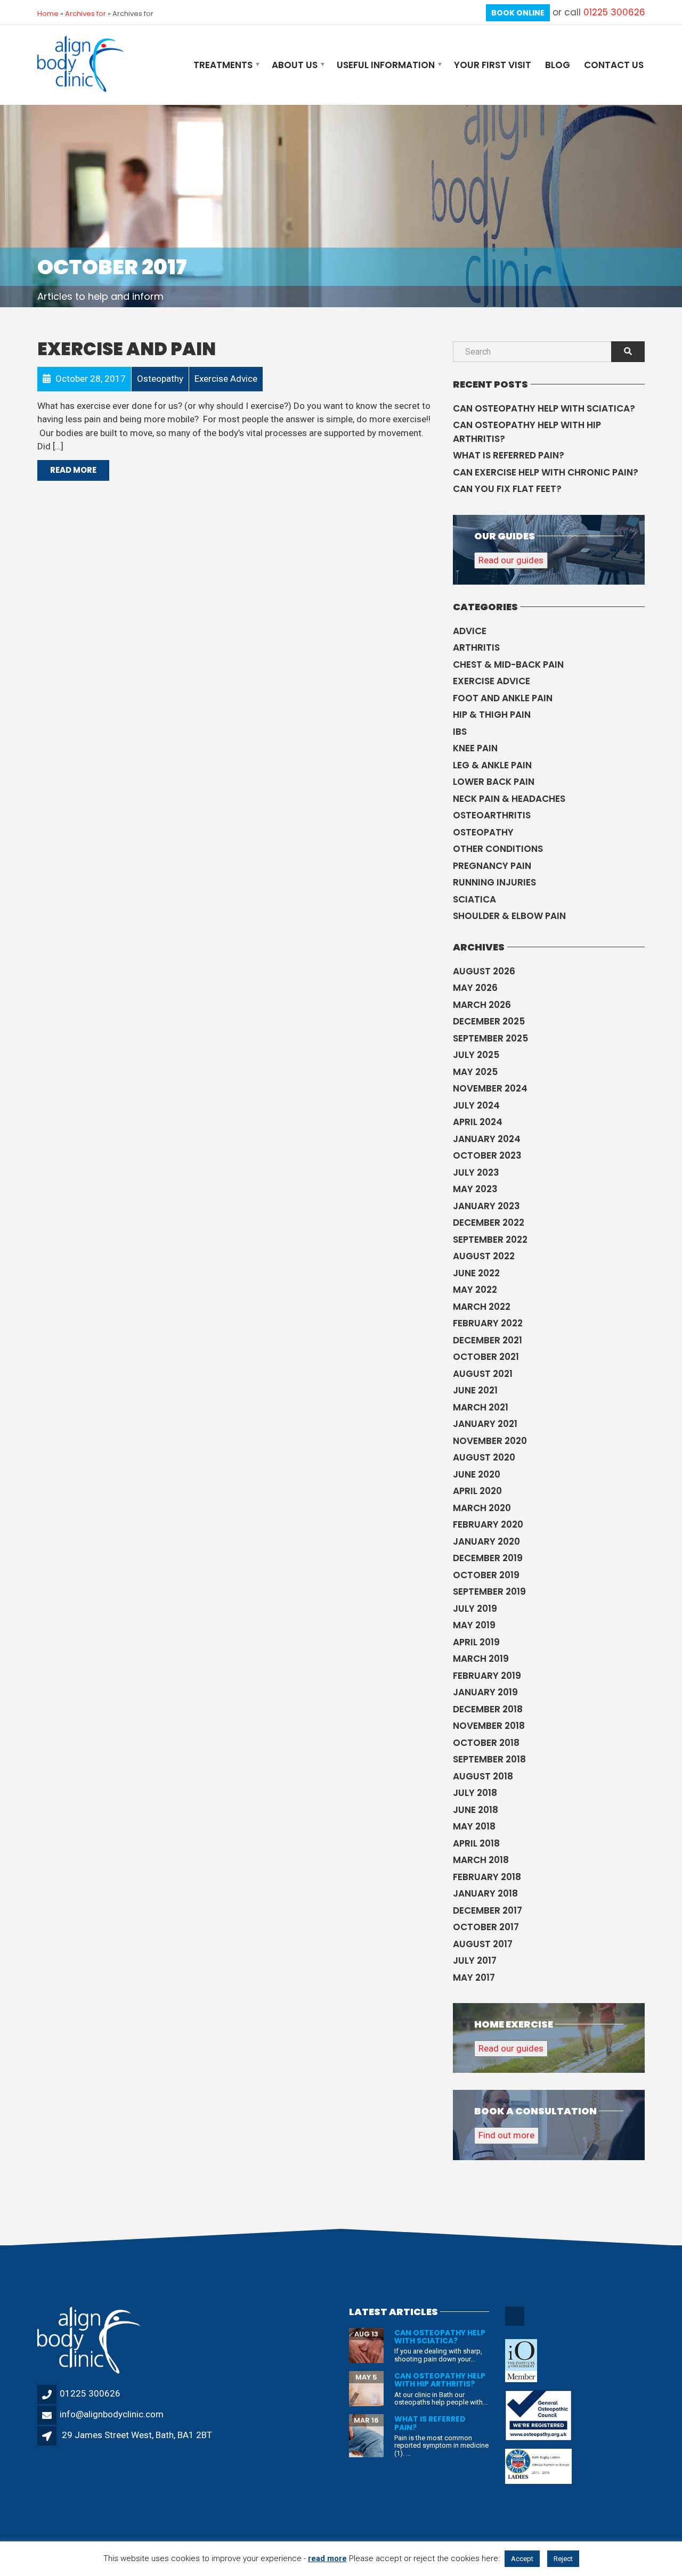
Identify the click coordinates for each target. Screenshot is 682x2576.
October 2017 (486, 1927)
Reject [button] (563, 2559)
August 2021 (483, 1374)
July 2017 (475, 1960)
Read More (73, 470)
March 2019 (481, 1659)
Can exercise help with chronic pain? (546, 472)
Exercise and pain (127, 349)
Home (48, 14)
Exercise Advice (492, 681)
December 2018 (488, 1709)
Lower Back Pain (494, 782)
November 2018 (489, 1726)
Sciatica (474, 899)
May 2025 (475, 1072)
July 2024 (476, 1105)
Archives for (86, 14)
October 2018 (486, 1743)
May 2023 (475, 1189)
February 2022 (488, 1323)
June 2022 (476, 1273)
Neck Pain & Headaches (509, 799)
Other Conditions (498, 849)
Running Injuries (494, 882)
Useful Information (386, 65)
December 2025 (489, 1021)
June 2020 (477, 1474)
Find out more (506, 2135)
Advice (470, 631)
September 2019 (489, 1591)
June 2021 (475, 1390)
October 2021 (486, 1357)
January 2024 (487, 1139)
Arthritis (476, 647)
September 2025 (490, 1038)
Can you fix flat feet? (507, 489)
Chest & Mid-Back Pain (508, 664)
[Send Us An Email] (515, 2324)
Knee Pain (475, 748)
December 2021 (488, 1340)
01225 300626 (614, 12)
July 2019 (475, 1609)
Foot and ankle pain (503, 698)
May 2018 (474, 1826)
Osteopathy (483, 832)
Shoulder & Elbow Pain (509, 916)
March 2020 (482, 1508)
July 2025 (476, 1055)
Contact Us (614, 65)
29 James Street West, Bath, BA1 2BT (137, 2435)
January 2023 (486, 1206)
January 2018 (485, 1893)
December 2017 (488, 1910)
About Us (295, 65)
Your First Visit (493, 65)
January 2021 (485, 1424)
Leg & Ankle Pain (492, 765)
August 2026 (484, 971)
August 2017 (483, 1944)
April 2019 (476, 1642)
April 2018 (476, 1843)
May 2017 (474, 1978)
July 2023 (476, 1172)
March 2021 (481, 1407)
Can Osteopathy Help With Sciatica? (544, 408)
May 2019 (474, 1625)
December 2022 (489, 1223)
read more (327, 2558)
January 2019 (485, 1692)
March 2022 (482, 1307)
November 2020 (490, 1441)
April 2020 (477, 1491)
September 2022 (490, 1240)
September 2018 (489, 1759)
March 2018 (481, 1860)
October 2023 (487, 1155)
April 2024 (478, 1122)
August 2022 (484, 1256)
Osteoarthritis (492, 815)
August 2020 (484, 1457)
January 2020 (486, 1541)
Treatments (223, 65)
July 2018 (475, 1793)
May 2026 (475, 988)
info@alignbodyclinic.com (112, 2414)
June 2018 (476, 1810)
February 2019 (487, 1676)
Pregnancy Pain (492, 866)
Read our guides (511, 560)
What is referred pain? (509, 455)
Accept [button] (522, 2559)
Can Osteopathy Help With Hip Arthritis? (527, 432)
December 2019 (488, 1558)
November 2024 (490, 1088)
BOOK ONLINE (518, 13)
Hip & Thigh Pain (492, 715)
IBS (460, 732)
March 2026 (482, 1005)
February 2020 (488, 1524)
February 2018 (487, 1877)
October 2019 (486, 1575)
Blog (558, 65)
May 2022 (475, 1290)
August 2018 (483, 1776)
